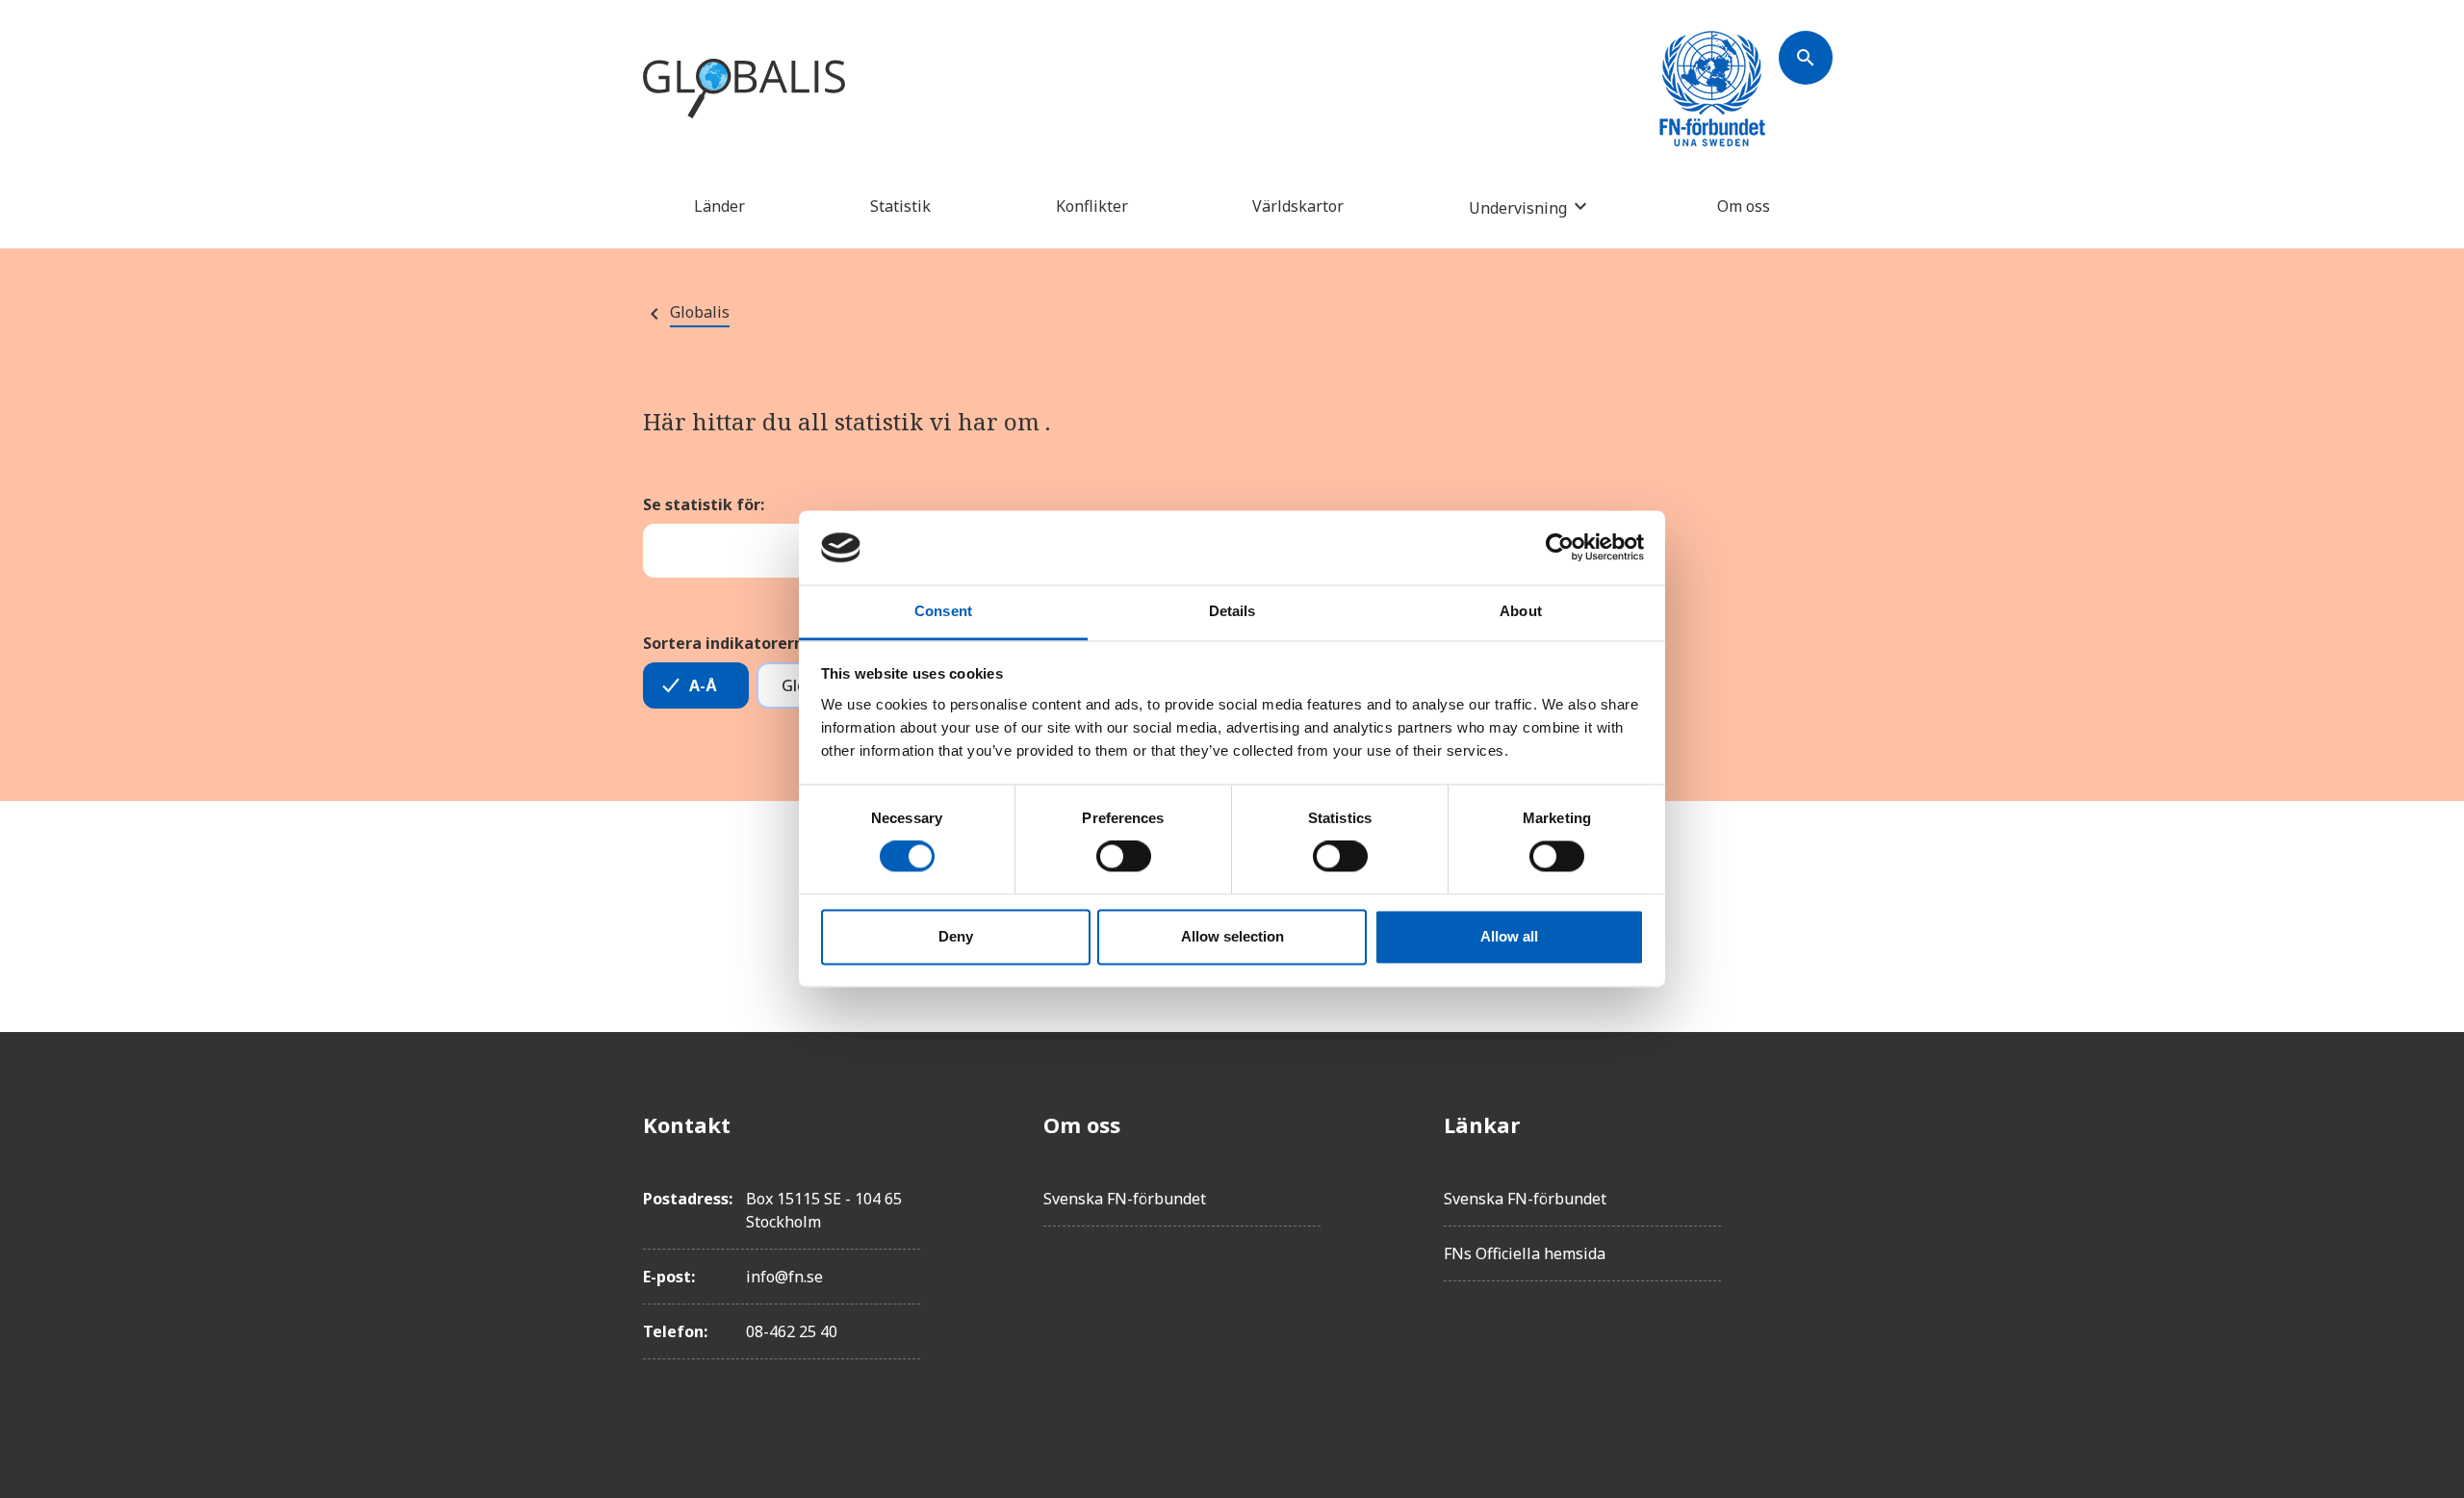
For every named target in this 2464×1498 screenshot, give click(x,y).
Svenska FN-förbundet (1125, 1199)
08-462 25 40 (792, 1331)
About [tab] (1521, 611)
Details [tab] (1232, 611)
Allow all (1509, 936)
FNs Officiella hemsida (1525, 1253)
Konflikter (1092, 206)
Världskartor (1298, 206)
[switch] (1124, 857)
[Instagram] (1806, 1232)
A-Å (703, 685)
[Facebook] (1806, 1124)
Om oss (1744, 206)
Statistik (900, 206)
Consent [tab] (943, 611)
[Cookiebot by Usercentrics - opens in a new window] (1560, 548)
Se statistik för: (704, 504)
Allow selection (1232, 936)
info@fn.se (784, 1277)
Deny (956, 936)
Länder (719, 206)
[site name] (744, 90)
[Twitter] (1806, 1178)
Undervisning (1518, 207)
